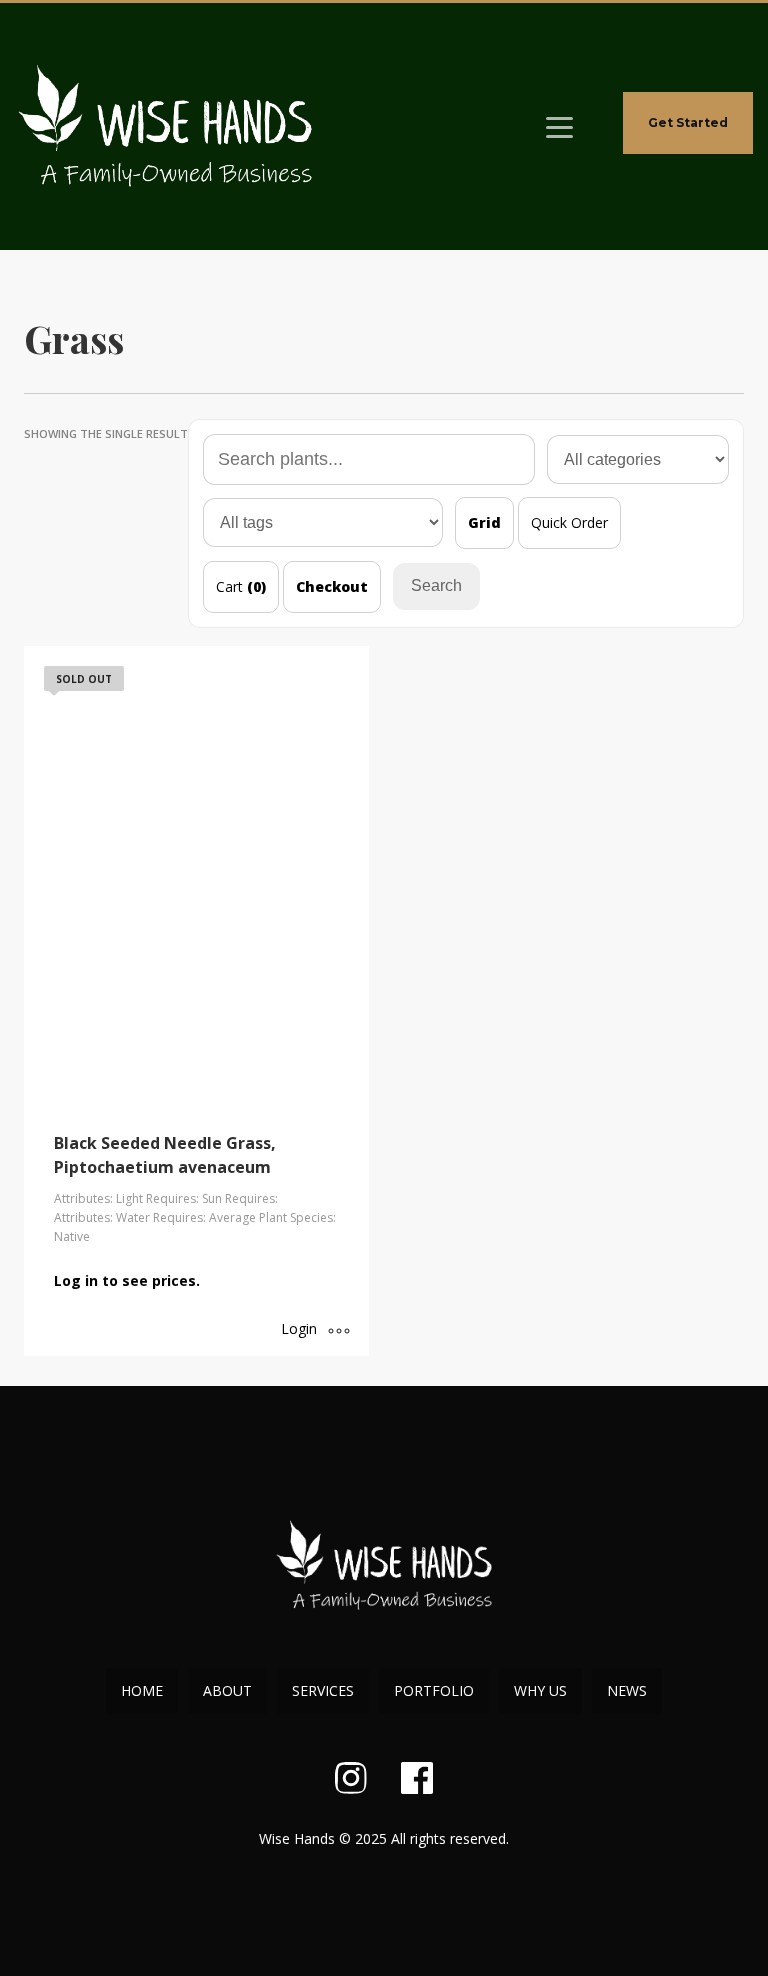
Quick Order (569, 522)
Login (299, 1328)
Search (436, 585)
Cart (241, 586)
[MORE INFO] (339, 1331)
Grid (484, 522)
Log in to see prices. (127, 1280)
